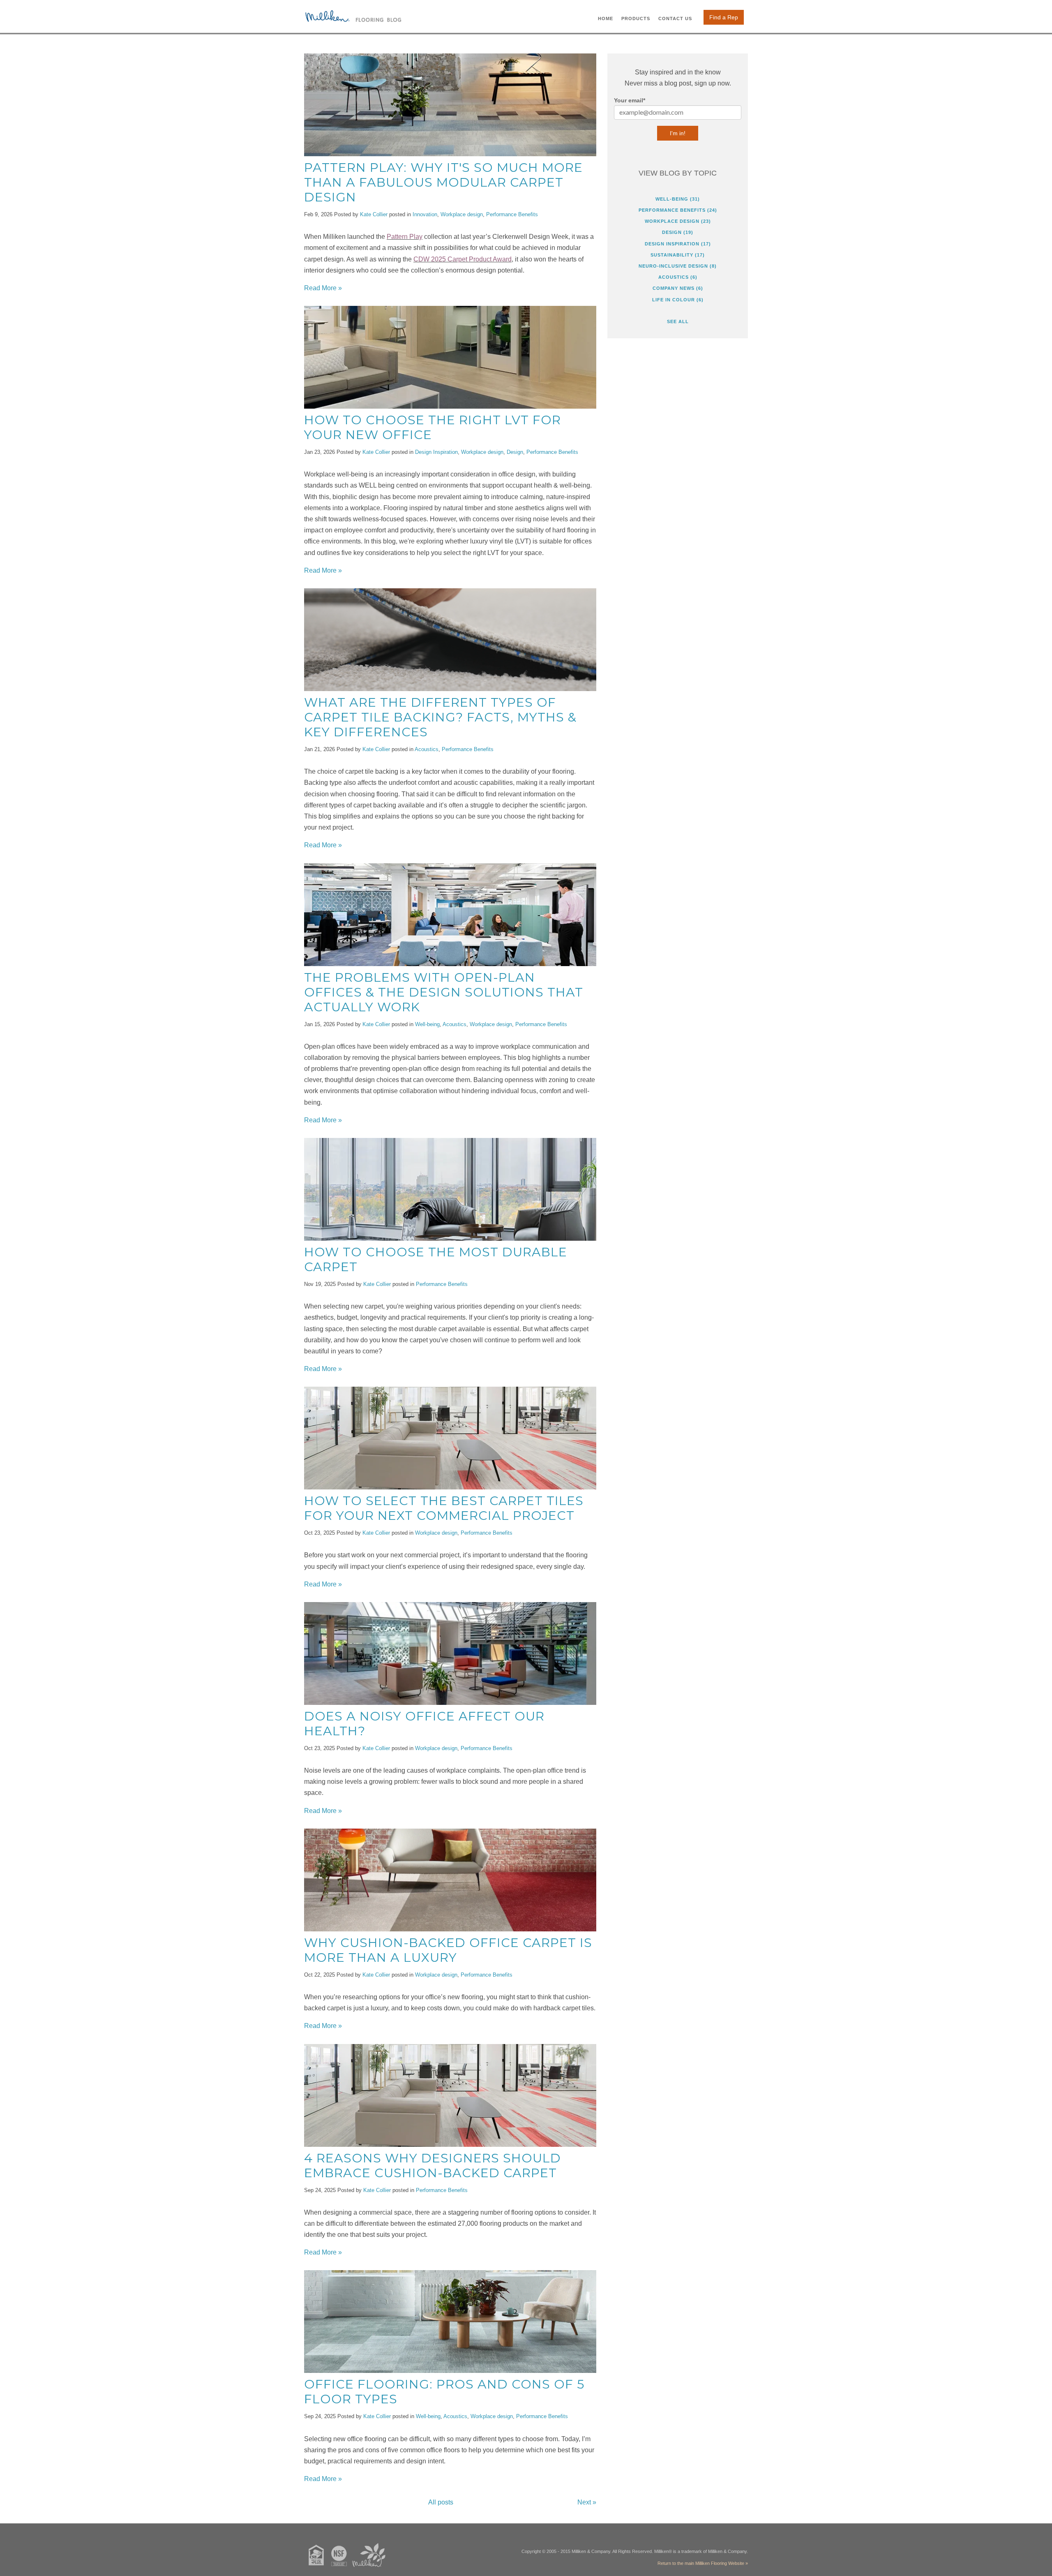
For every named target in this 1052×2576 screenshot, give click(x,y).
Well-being (427, 1024)
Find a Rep (724, 17)
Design (515, 452)
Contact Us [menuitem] (675, 18)
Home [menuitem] (606, 18)
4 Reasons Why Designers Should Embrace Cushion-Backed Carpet (433, 2166)
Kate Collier (374, 214)
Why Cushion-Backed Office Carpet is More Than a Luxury (448, 1950)
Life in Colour (678, 300)
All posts (441, 2502)
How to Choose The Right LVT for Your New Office (433, 427)
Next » (587, 2502)
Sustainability (678, 255)
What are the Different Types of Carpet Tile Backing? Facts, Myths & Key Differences (440, 717)
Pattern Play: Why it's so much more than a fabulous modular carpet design (443, 182)
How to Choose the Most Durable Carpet (436, 1259)
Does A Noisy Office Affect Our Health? (424, 1724)
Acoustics (427, 749)
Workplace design (462, 214)
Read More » (323, 288)
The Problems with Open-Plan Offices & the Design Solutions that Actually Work (444, 992)
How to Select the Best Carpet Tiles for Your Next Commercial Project (444, 1508)
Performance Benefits (512, 214)
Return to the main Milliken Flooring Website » (703, 2563)
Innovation (425, 214)
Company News (678, 288)
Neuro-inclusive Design (678, 266)
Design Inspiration (436, 452)
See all (678, 321)
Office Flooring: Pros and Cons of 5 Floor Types (444, 2392)
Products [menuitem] (636, 18)
